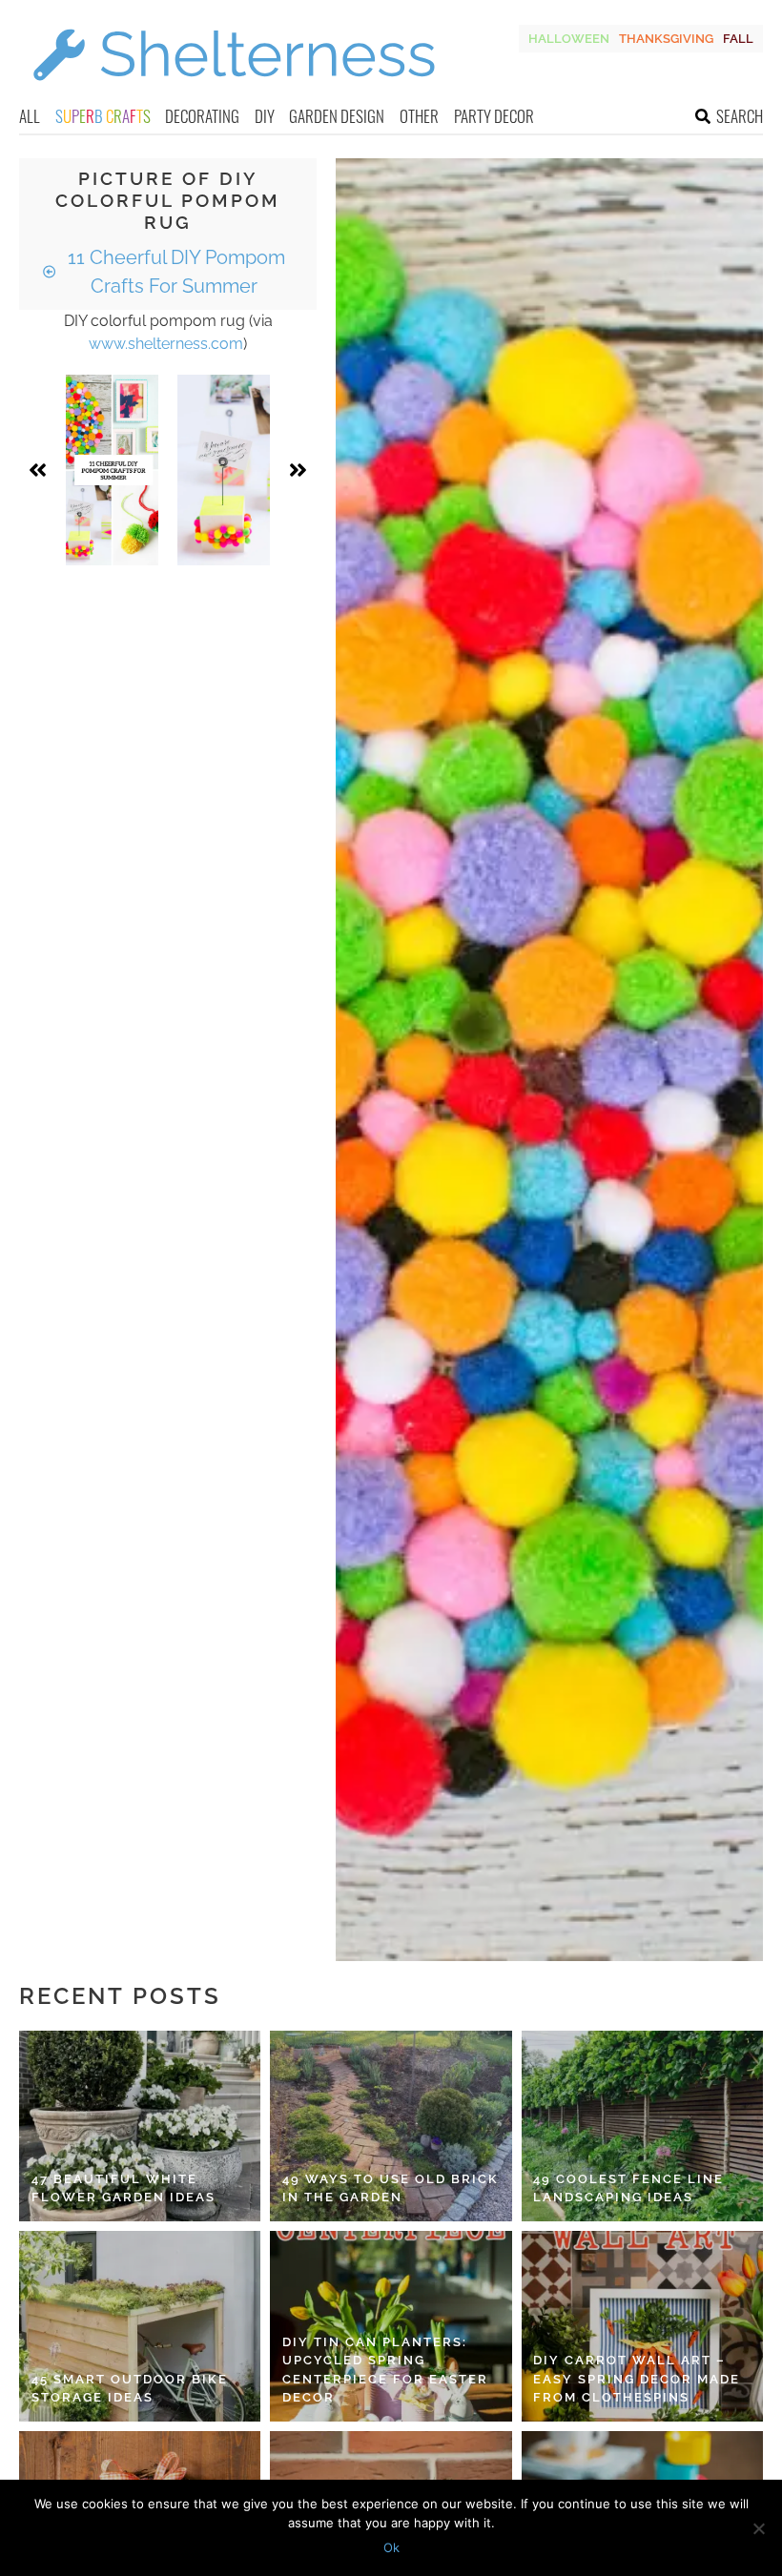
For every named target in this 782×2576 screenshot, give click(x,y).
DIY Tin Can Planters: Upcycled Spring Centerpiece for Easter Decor (385, 2370)
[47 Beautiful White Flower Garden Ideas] (140, 2126)
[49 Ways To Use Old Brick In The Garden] (391, 2126)
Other (419, 116)
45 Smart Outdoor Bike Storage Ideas (130, 2389)
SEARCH (740, 116)
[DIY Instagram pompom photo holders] (224, 470)
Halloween (569, 39)
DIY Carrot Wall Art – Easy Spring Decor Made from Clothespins (637, 2379)
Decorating (202, 116)
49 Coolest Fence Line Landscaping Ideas (628, 2188)
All (30, 116)
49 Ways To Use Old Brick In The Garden (391, 2188)
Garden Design (337, 116)
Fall (738, 39)
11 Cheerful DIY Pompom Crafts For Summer (174, 272)
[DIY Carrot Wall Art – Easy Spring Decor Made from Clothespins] (642, 2326)
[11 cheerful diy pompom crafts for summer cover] (112, 470)
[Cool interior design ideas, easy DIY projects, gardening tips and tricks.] (234, 92)
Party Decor (494, 116)
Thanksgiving (666, 39)
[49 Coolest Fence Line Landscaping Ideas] (642, 2126)
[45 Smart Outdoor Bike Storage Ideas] (140, 2326)
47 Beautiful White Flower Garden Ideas (123, 2188)
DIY (265, 116)
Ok (391, 2547)
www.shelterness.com (166, 344)
